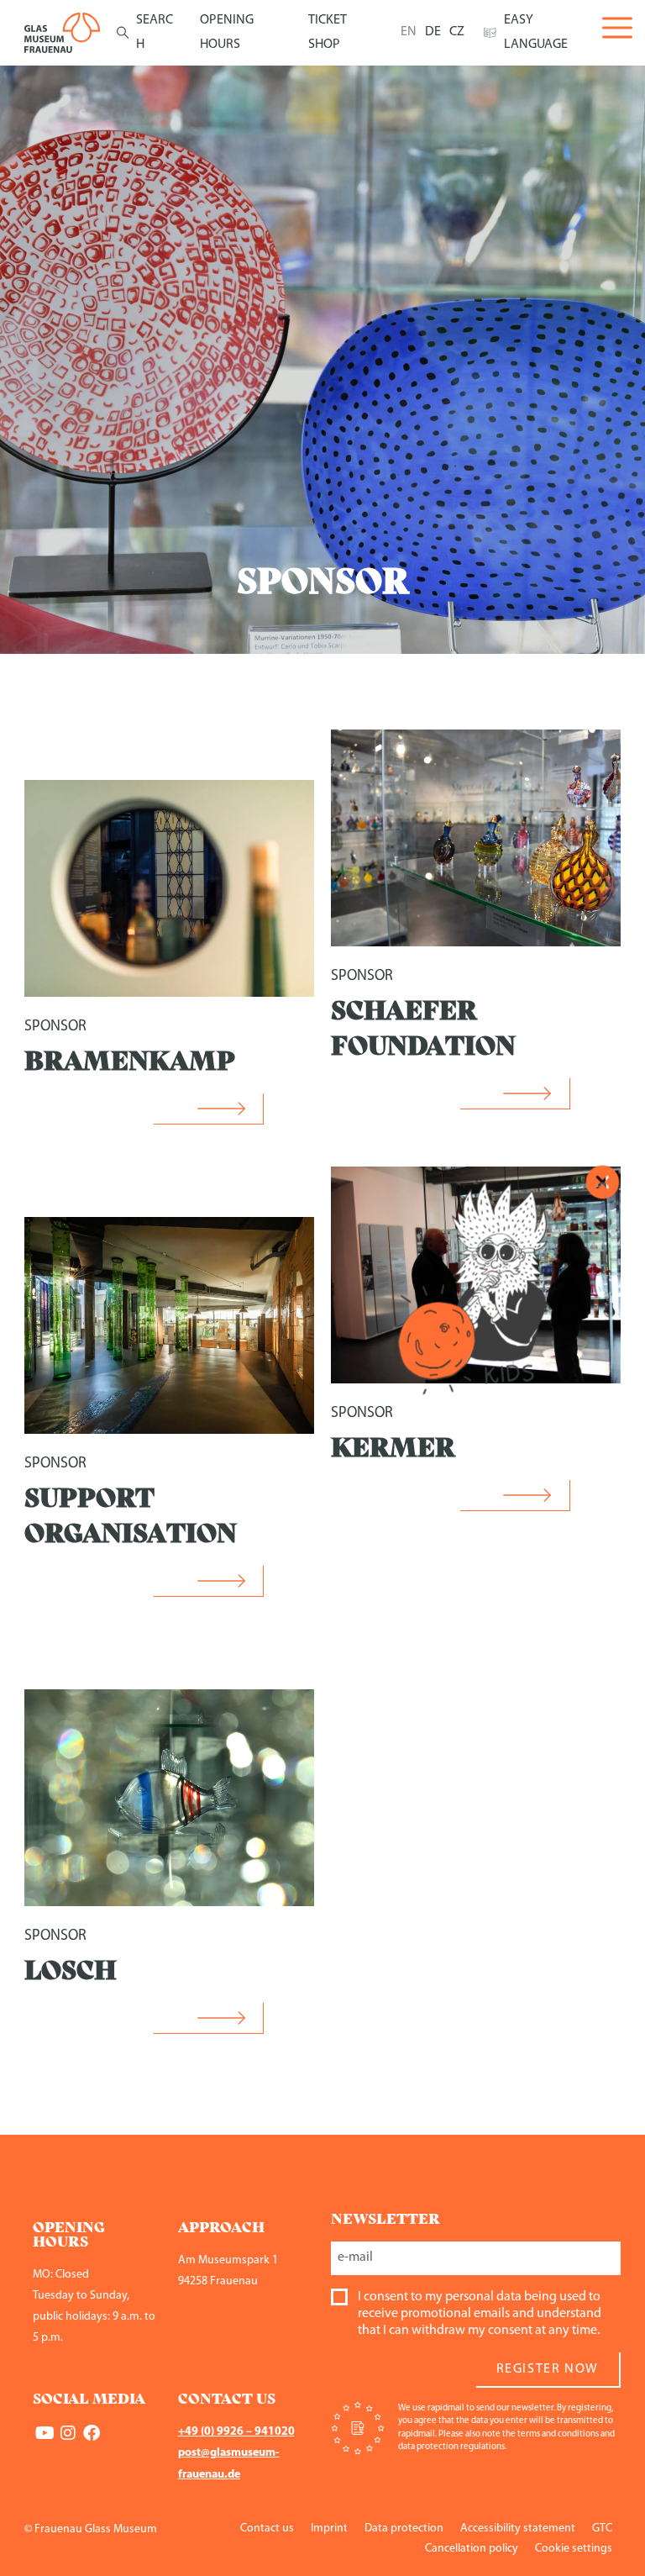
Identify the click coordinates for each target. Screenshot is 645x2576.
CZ (457, 32)
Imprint (329, 2529)
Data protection (404, 2529)
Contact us (267, 2529)
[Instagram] (68, 2433)
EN (409, 32)
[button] (209, 1109)
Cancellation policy (472, 2549)
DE (433, 32)
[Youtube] (45, 2433)
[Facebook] (92, 2433)
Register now (548, 2369)
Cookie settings (574, 2549)
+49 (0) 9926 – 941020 (236, 2432)
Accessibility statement (518, 2529)
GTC (602, 2529)
